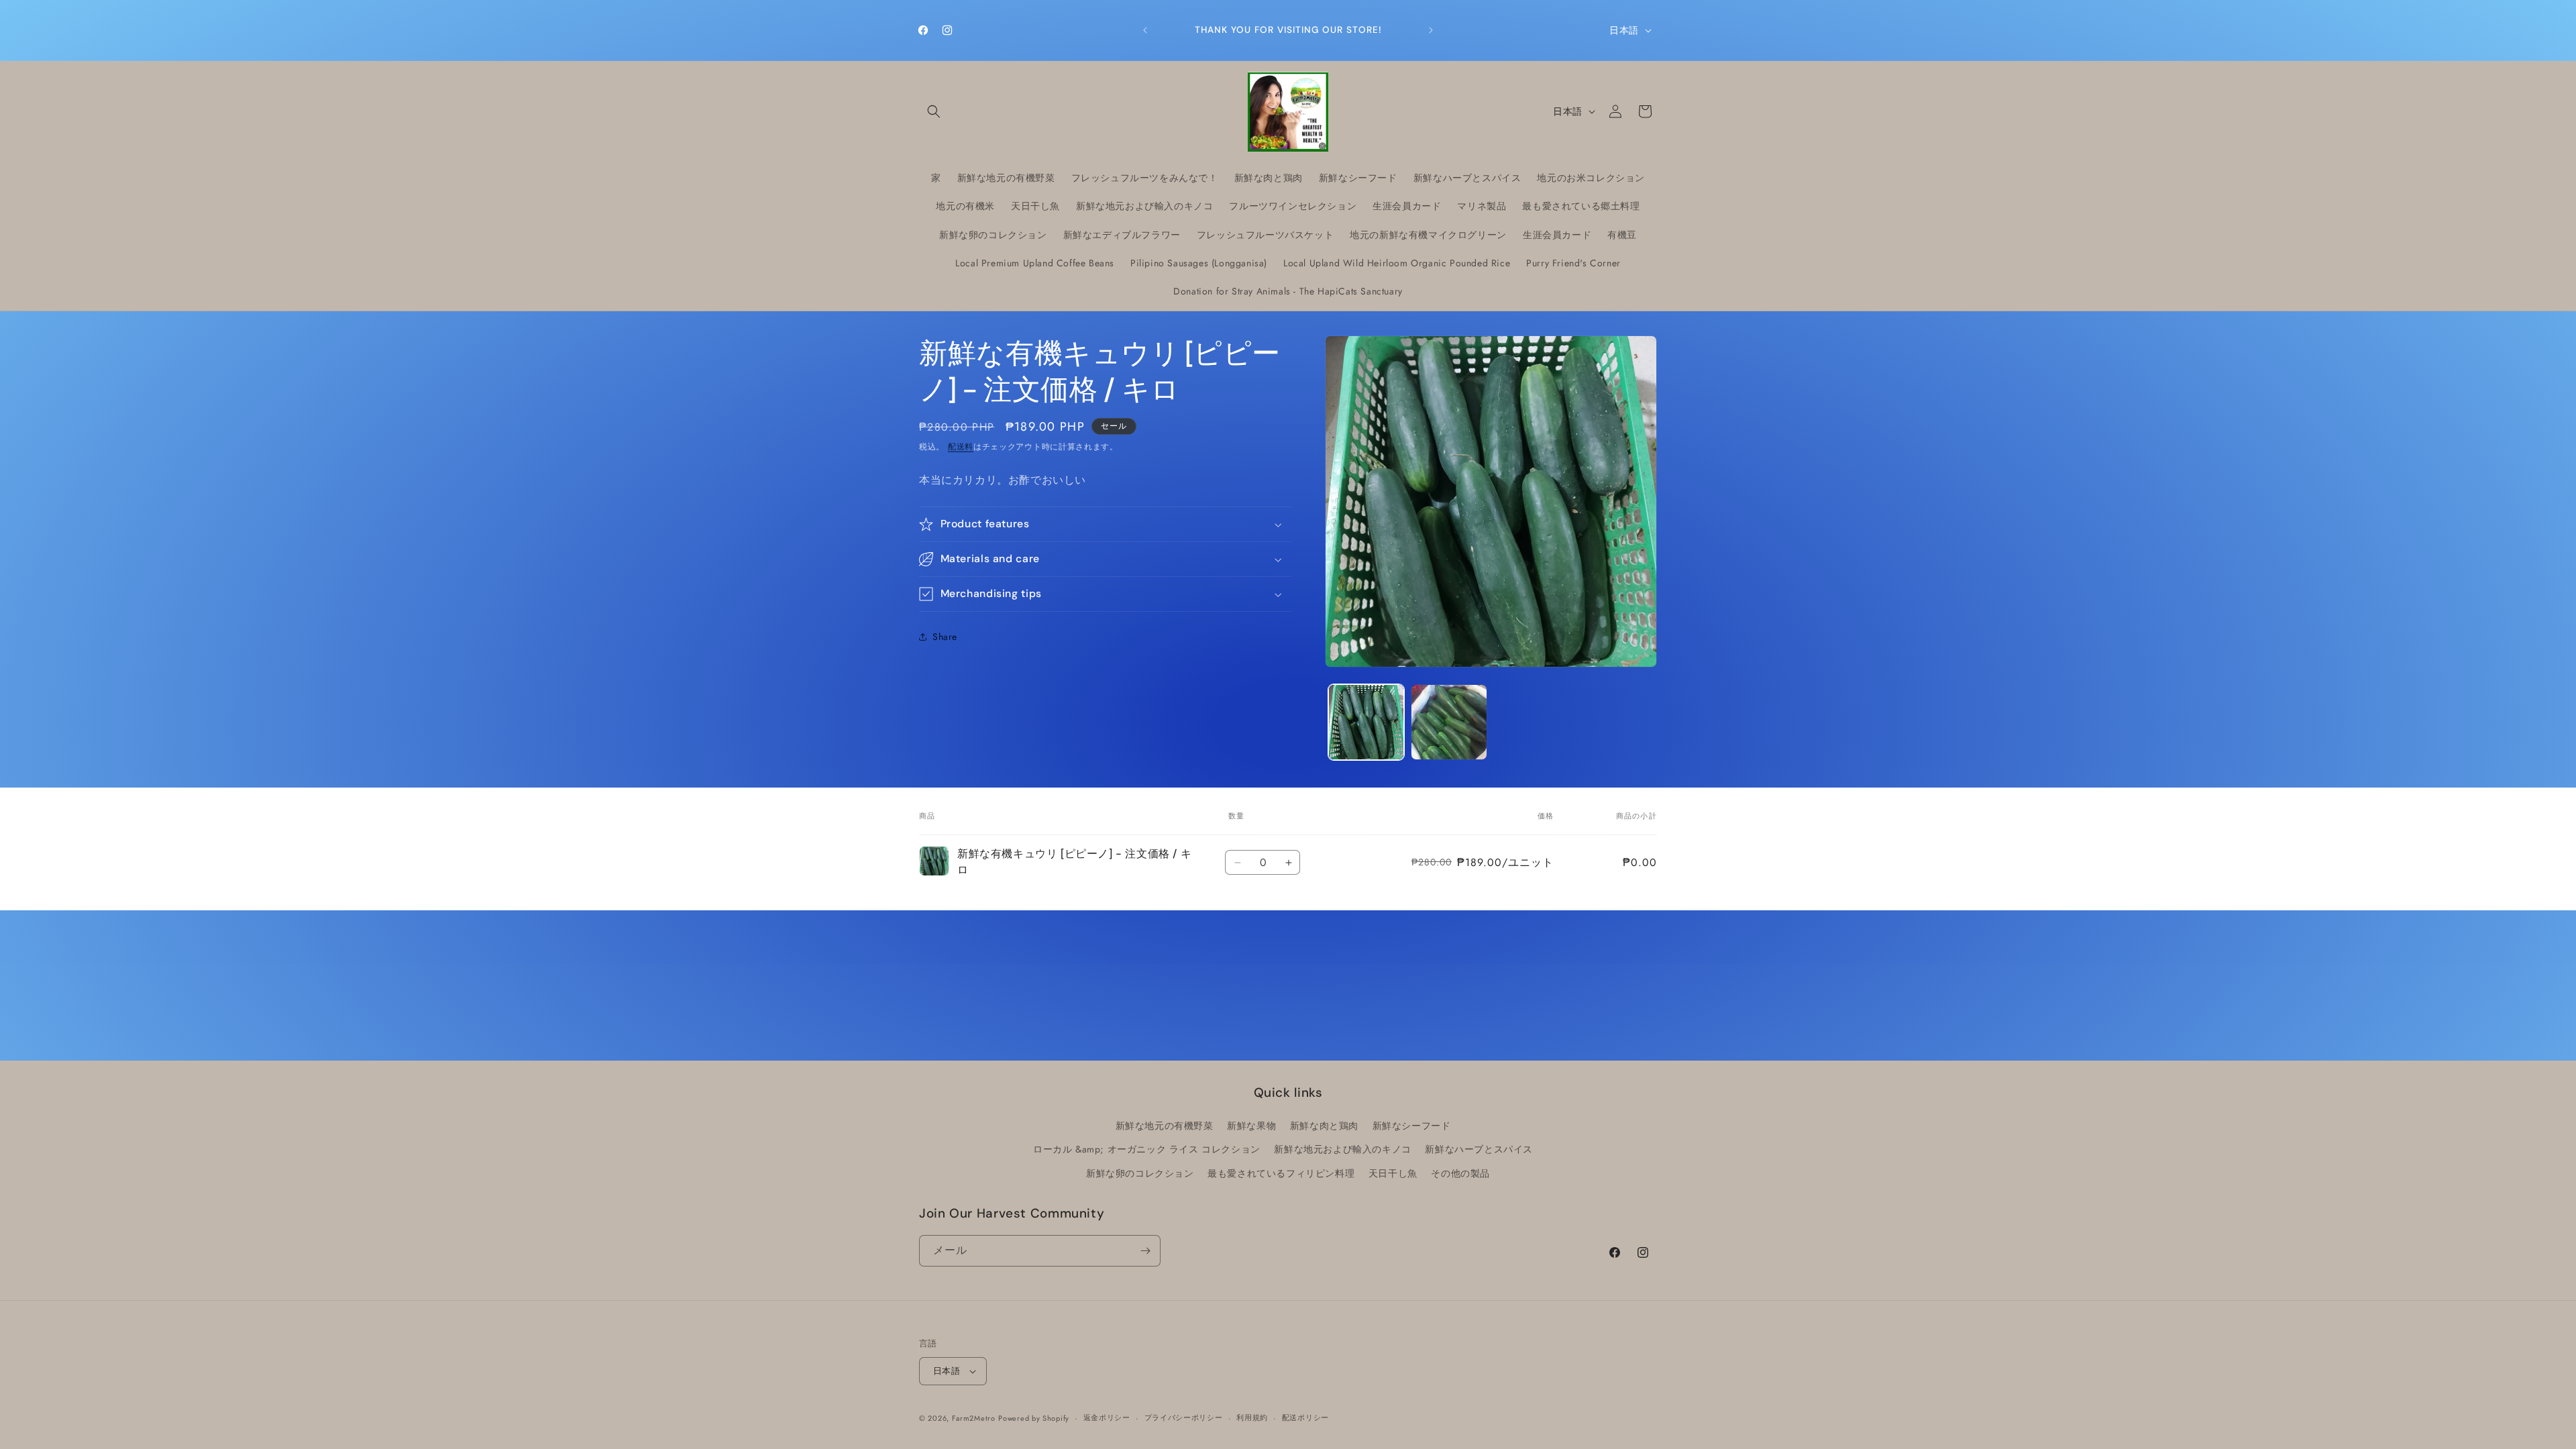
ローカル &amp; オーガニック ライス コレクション (1147, 1149)
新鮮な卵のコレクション (1140, 1173)
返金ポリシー (1107, 1417)
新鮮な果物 (1251, 1126)
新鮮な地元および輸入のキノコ (1342, 1149)
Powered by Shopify (1034, 1418)
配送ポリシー (1305, 1417)
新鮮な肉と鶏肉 (1324, 1126)
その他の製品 (1460, 1173)
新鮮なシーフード (1412, 1126)
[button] (934, 111)
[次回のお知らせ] (1431, 30)
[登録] (1145, 1251)
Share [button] (945, 637)
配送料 (961, 447)
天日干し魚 (1393, 1173)
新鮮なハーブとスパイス (1479, 1149)
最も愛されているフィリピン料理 (1281, 1173)
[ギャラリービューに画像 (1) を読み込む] (1366, 722)
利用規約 (1252, 1417)
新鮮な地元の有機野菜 (1165, 1126)
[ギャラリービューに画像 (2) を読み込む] (1449, 722)
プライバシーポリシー (1184, 1417)
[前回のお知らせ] (1145, 30)
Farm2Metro (974, 1418)
